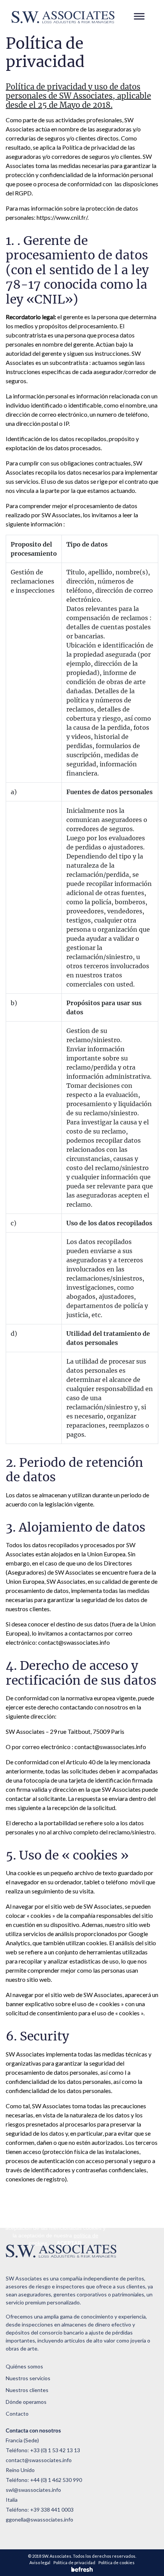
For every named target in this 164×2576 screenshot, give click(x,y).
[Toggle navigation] (139, 17)
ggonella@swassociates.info (39, 2519)
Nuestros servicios (28, 2378)
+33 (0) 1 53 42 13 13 (55, 2450)
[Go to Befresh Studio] (82, 2569)
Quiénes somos (24, 2366)
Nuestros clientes (27, 2390)
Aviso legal (40, 2562)
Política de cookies (117, 2562)
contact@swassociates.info (74, 1642)
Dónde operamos (26, 2402)
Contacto (17, 2414)
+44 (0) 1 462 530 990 (56, 2480)
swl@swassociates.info (33, 2490)
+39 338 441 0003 (52, 2510)
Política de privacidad (74, 2562)
